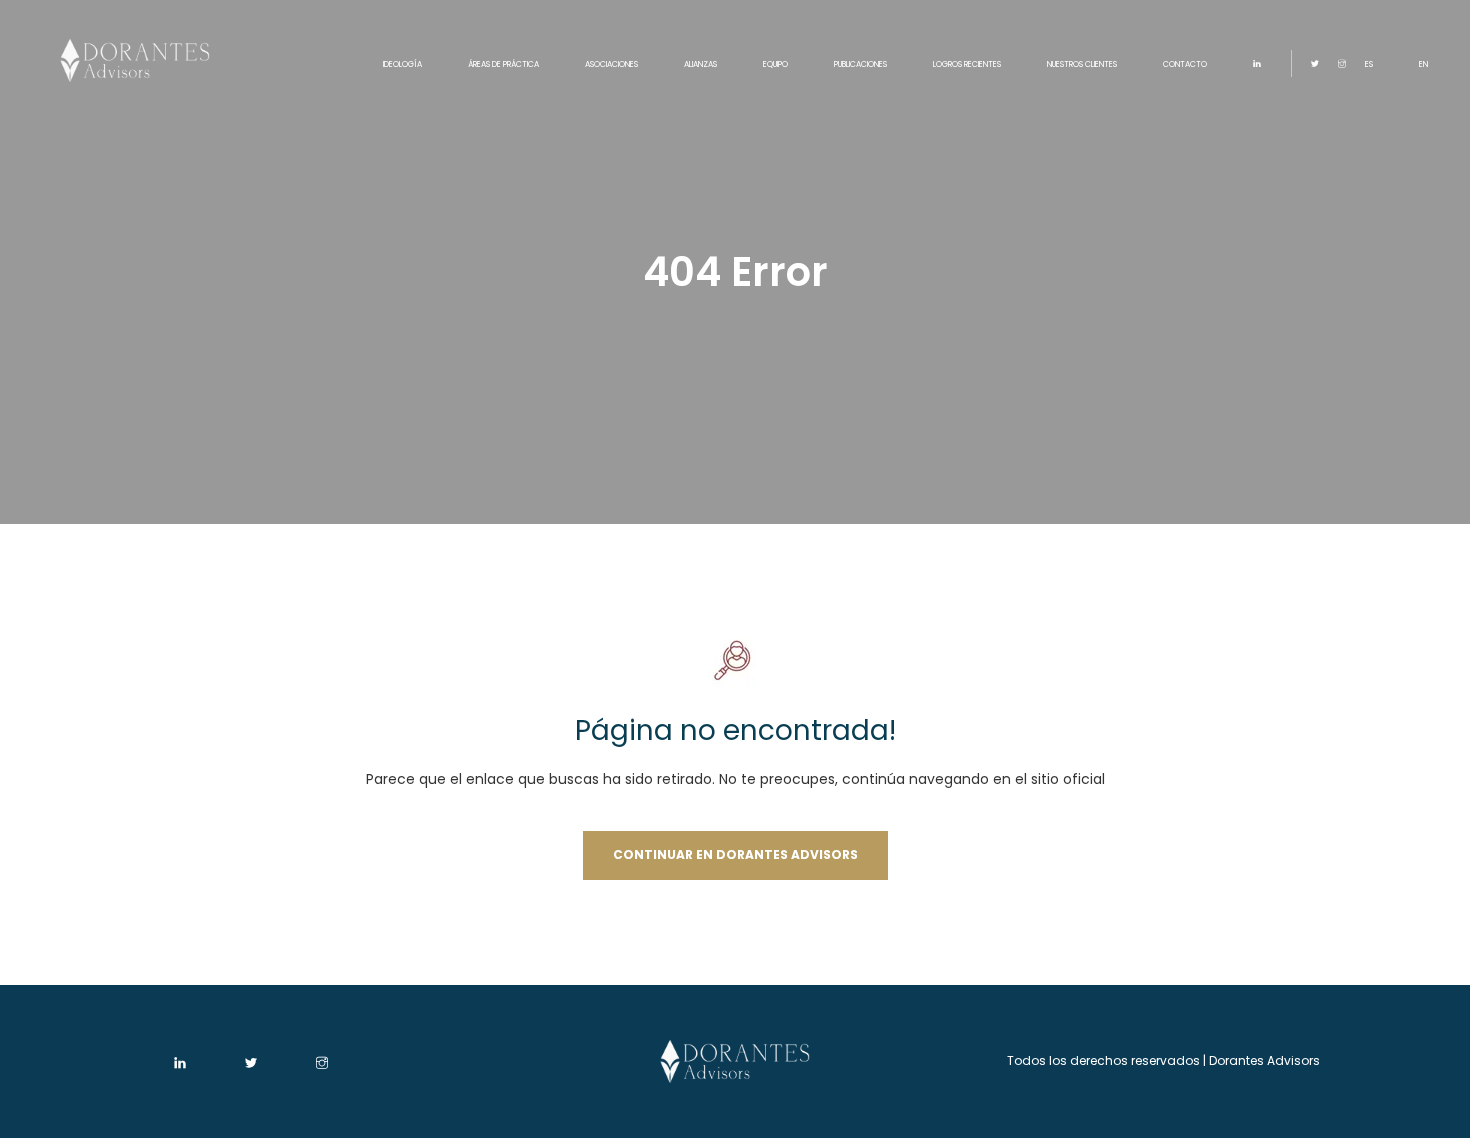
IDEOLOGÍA (402, 64)
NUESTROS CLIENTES (1082, 64)
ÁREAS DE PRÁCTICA (503, 64)
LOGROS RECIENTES (967, 64)
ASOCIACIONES (611, 64)
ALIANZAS (700, 64)
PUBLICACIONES (860, 64)
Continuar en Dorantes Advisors (735, 854)
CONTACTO (1185, 64)
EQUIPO (775, 64)
